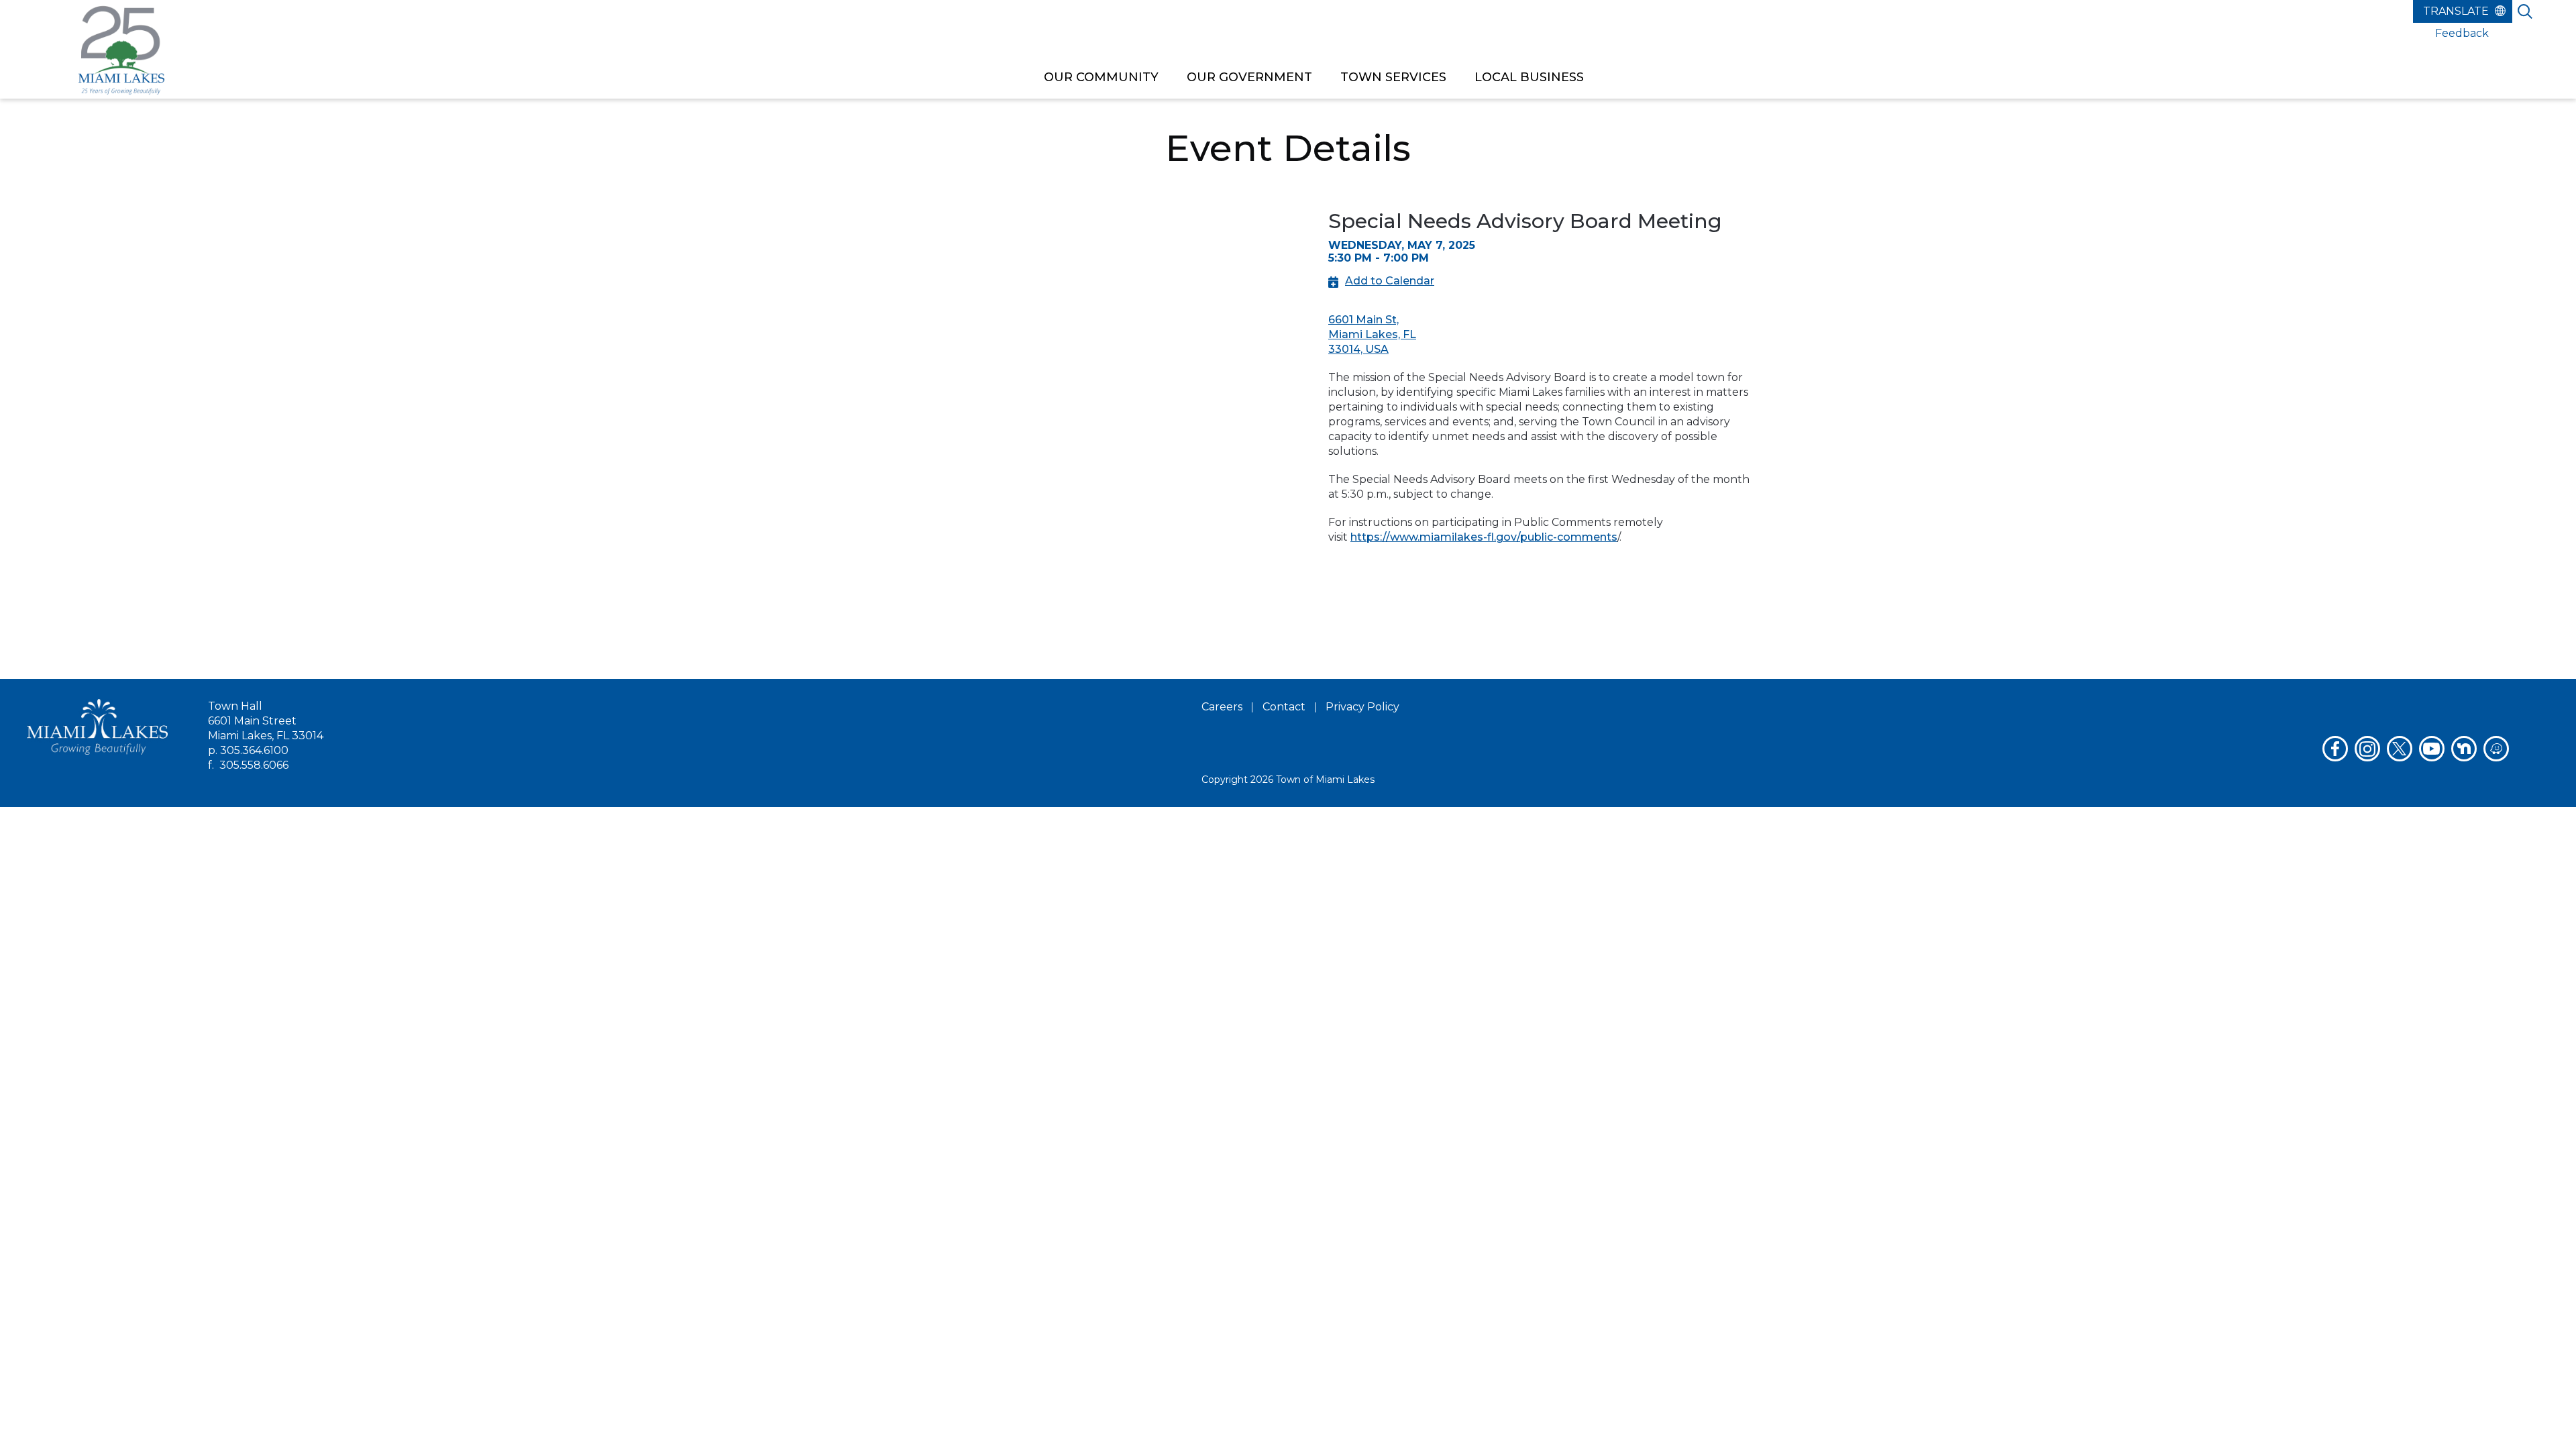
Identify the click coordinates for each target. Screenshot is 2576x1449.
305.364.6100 (254, 750)
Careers (1222, 707)
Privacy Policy (1362, 707)
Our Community (1101, 77)
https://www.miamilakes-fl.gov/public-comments (1484, 537)
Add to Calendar (1390, 281)
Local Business (1529, 77)
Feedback (2462, 33)
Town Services (1393, 77)
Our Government (1249, 77)
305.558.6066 (254, 765)
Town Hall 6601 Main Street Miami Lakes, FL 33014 (266, 721)
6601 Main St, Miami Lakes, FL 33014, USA (1372, 334)
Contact (1284, 707)
